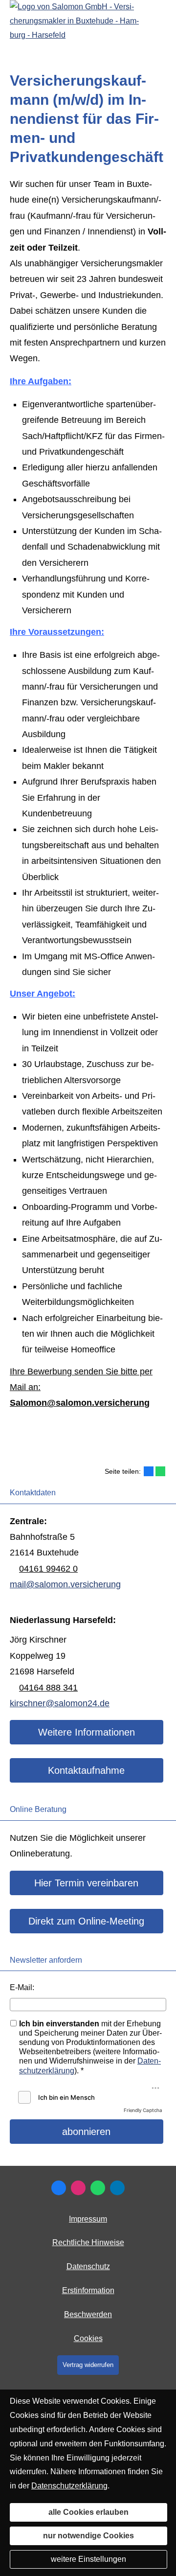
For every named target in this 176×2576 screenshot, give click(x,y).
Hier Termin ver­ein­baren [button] (86, 1883)
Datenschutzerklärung (69, 2486)
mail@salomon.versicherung (65, 1584)
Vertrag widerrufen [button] (88, 2365)
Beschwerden (88, 2314)
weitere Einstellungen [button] (88, 2559)
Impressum (88, 2219)
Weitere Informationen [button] (87, 1732)
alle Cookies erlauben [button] (88, 2512)
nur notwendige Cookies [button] (88, 2536)
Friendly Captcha (143, 2110)
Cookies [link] (88, 2338)
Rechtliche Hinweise (88, 2242)
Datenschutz (88, 2266)
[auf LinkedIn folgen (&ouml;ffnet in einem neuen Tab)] (117, 2188)
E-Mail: (22, 1987)
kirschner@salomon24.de (60, 1703)
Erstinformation (88, 2290)
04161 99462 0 (48, 1569)
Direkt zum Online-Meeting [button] (86, 1921)
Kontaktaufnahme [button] (86, 1770)
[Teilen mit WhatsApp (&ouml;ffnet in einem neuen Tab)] (160, 1471)
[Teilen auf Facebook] (149, 1471)
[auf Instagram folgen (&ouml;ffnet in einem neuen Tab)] (78, 2188)
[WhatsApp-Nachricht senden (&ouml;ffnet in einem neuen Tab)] (98, 2188)
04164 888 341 (48, 1688)
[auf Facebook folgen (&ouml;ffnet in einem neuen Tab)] (59, 2188)
